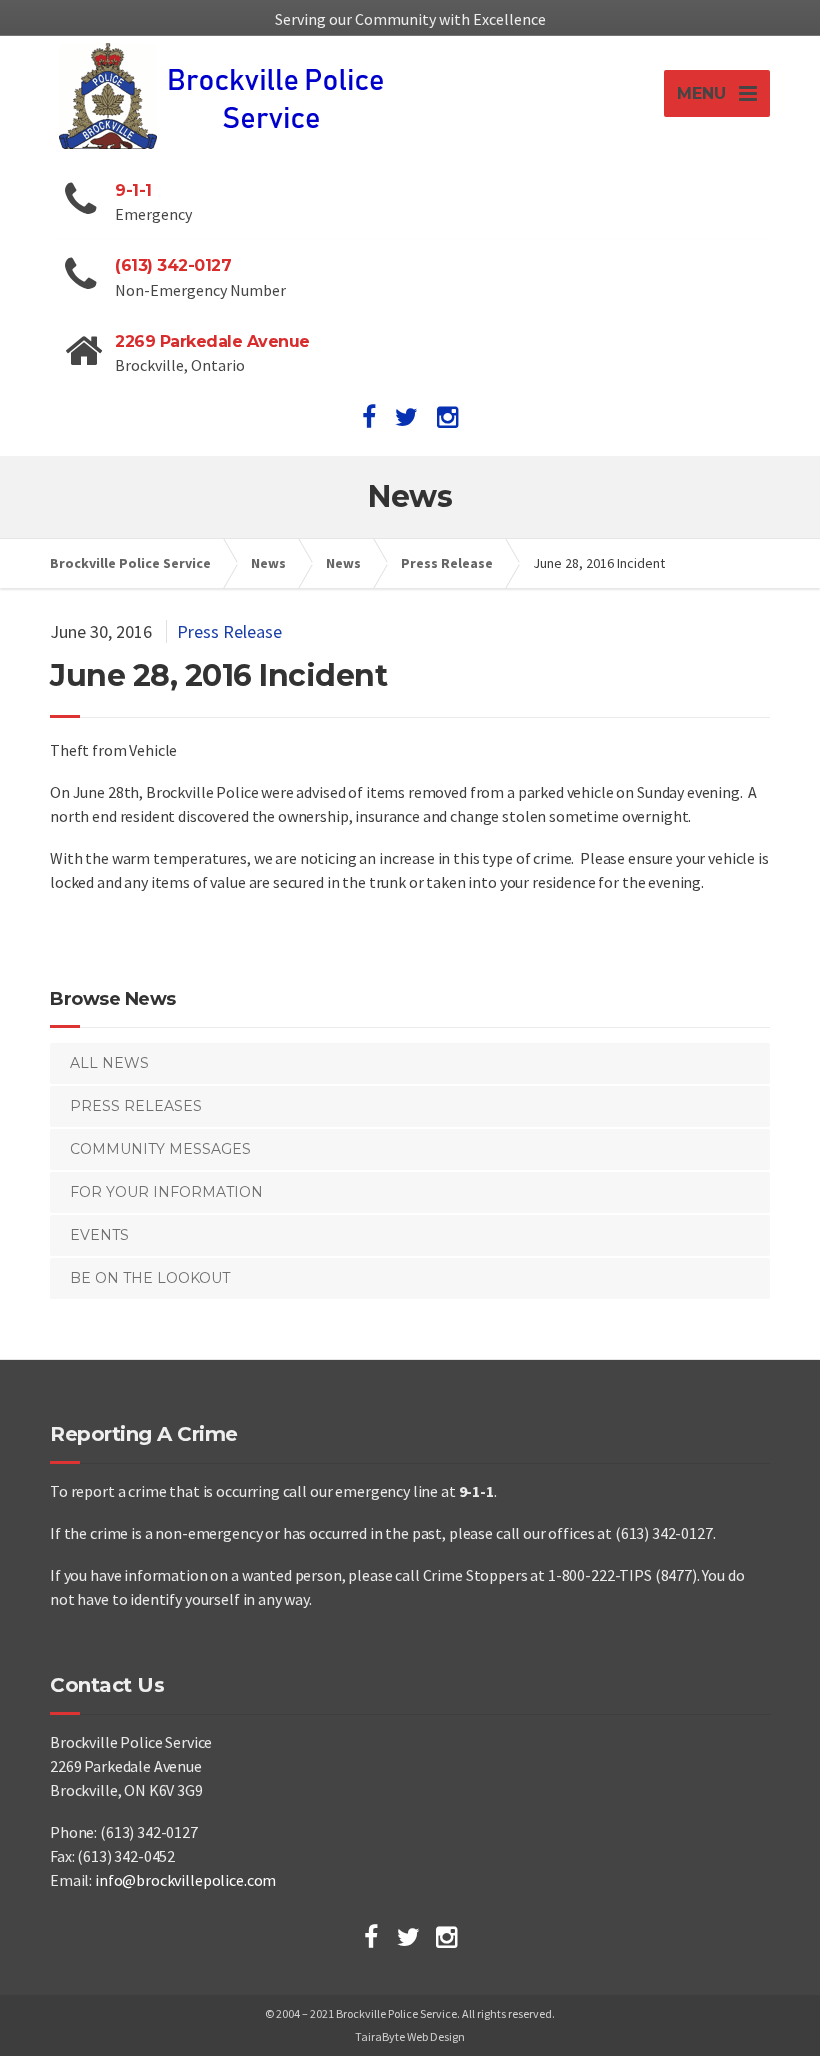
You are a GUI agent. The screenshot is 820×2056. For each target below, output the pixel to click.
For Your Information (166, 1192)
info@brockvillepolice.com (185, 1880)
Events (99, 1235)
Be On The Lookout (150, 1278)
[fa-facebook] (369, 417)
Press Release (229, 631)
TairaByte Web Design (410, 2036)
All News (109, 1063)
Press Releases (136, 1106)
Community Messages (160, 1149)
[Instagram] (446, 1937)
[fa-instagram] (447, 417)
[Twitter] (408, 1937)
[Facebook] (371, 1937)
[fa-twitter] (406, 417)
